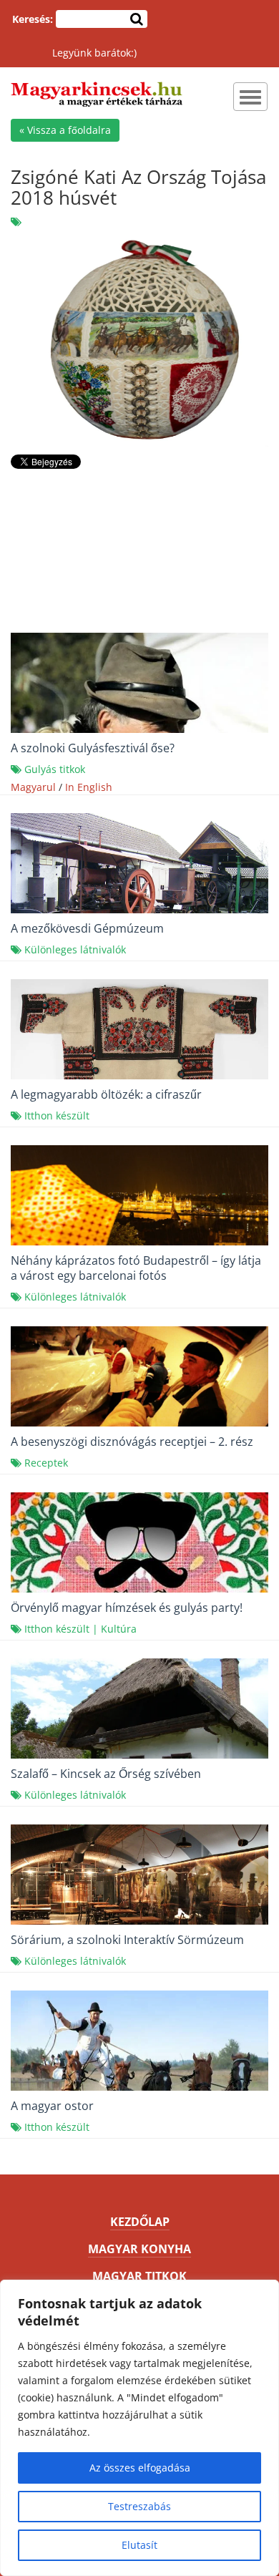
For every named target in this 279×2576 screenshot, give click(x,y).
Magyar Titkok (139, 2276)
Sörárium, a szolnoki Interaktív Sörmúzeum (127, 1940)
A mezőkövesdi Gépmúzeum (87, 928)
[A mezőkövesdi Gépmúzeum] (139, 909)
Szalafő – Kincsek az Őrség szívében (106, 1774)
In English (89, 787)
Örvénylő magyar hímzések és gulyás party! (127, 1608)
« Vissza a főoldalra (65, 130)
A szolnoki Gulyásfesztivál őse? (93, 748)
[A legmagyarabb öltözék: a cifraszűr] (139, 1066)
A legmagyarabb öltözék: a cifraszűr (106, 1094)
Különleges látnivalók (75, 949)
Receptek (46, 1463)
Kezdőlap (140, 2222)
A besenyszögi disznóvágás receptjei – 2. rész (132, 1442)
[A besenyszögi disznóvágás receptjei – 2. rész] (139, 1422)
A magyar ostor (52, 2106)
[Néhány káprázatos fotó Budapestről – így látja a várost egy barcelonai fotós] (139, 1216)
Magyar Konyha (139, 2249)
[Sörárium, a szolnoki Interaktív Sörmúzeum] (139, 1909)
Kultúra (119, 1629)
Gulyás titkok (55, 769)
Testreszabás (139, 2506)
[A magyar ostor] (139, 2087)
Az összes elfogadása (140, 2468)
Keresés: (33, 19)
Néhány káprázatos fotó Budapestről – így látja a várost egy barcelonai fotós (136, 1268)
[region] (139, 2428)
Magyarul (33, 787)
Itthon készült (57, 1116)
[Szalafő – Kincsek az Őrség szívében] (139, 1743)
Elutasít (139, 2545)
